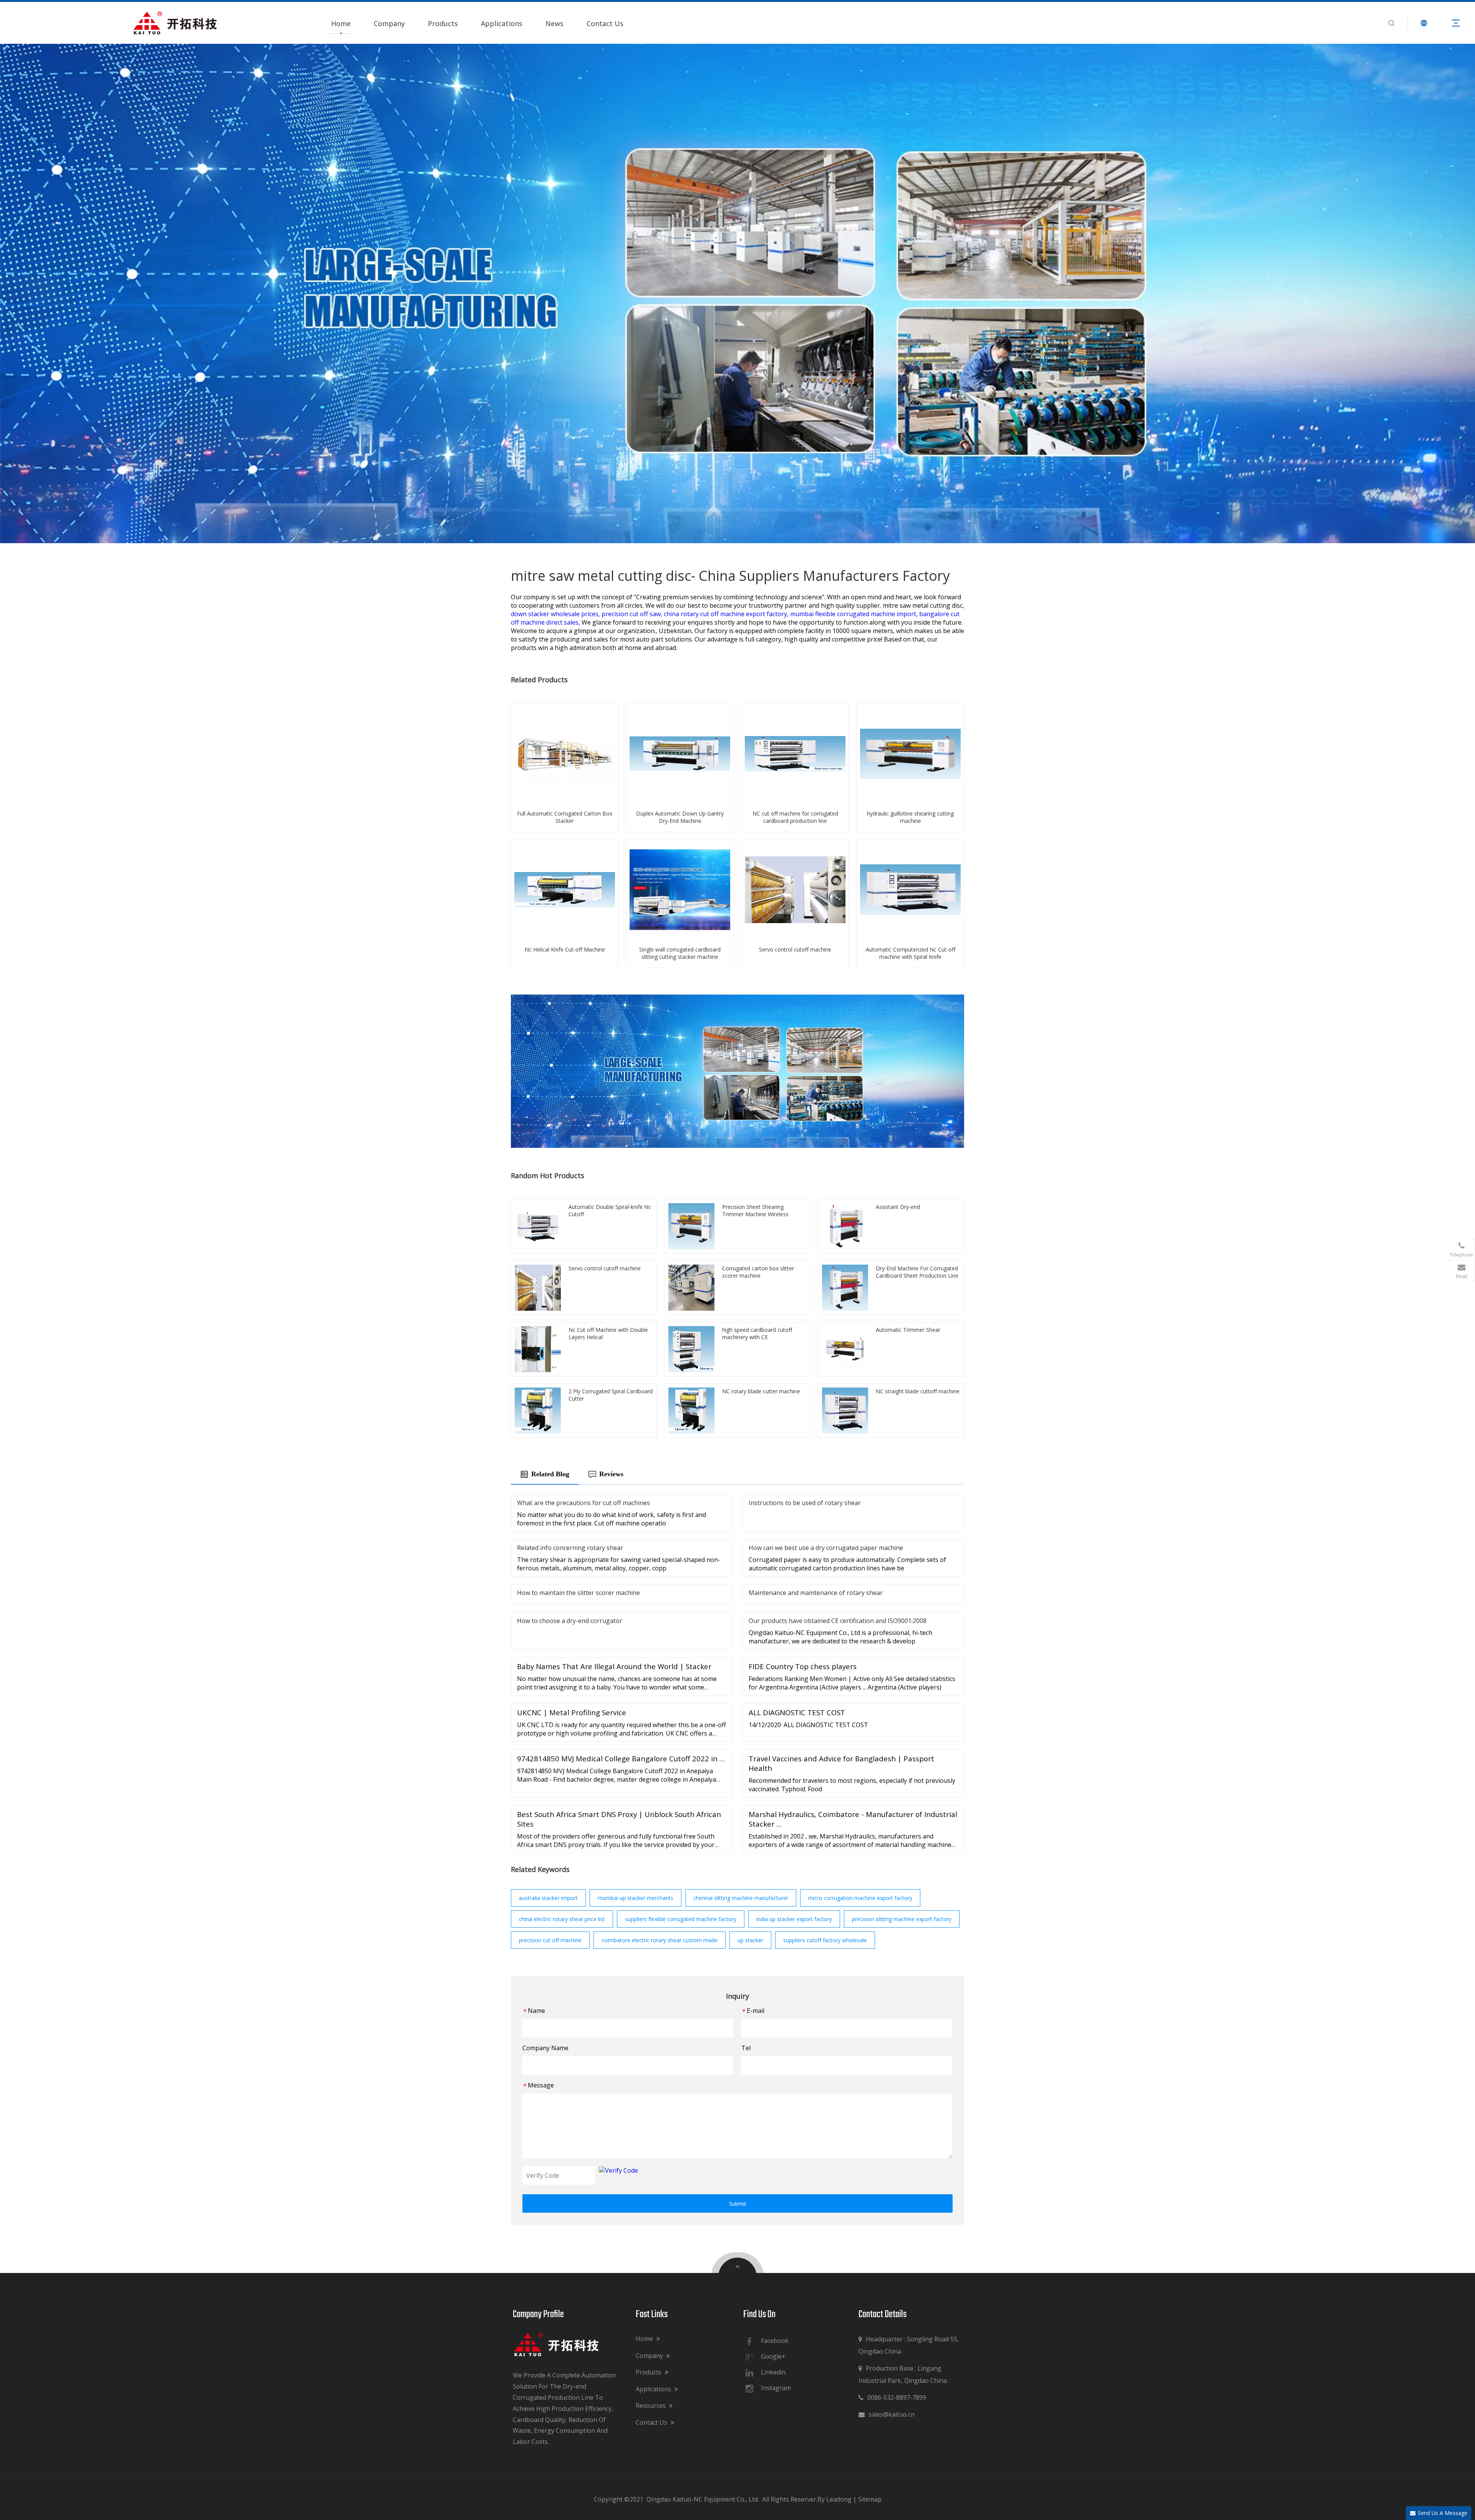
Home (341, 23)
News (554, 23)
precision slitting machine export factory (902, 1919)
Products (443, 23)
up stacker (750, 1940)
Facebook (775, 2341)
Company (389, 23)
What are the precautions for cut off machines (583, 1503)
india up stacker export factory (794, 1919)
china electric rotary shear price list (562, 1919)
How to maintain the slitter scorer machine (578, 1593)
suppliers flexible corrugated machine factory (681, 1919)
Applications (502, 23)
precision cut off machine (550, 1940)
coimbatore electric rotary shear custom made (660, 1940)
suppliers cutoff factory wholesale (825, 1940)
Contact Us (605, 23)
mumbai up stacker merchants (636, 1898)
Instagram (776, 2388)
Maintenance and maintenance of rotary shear (816, 1593)
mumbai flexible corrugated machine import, (855, 614)
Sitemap (870, 2499)
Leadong (839, 2499)
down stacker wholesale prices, (556, 614)
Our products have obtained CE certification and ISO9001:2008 (838, 1621)
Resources (651, 2406)
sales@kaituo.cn (887, 2414)
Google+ (773, 2356)
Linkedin (773, 2372)
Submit (738, 2204)
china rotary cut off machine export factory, (727, 614)
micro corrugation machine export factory (860, 1898)
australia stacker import (548, 1898)
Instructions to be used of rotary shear (805, 1503)
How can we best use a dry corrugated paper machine (826, 1548)
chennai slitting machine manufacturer (741, 1898)
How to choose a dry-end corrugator (570, 1621)
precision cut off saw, (633, 614)
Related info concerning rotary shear (570, 1548)
